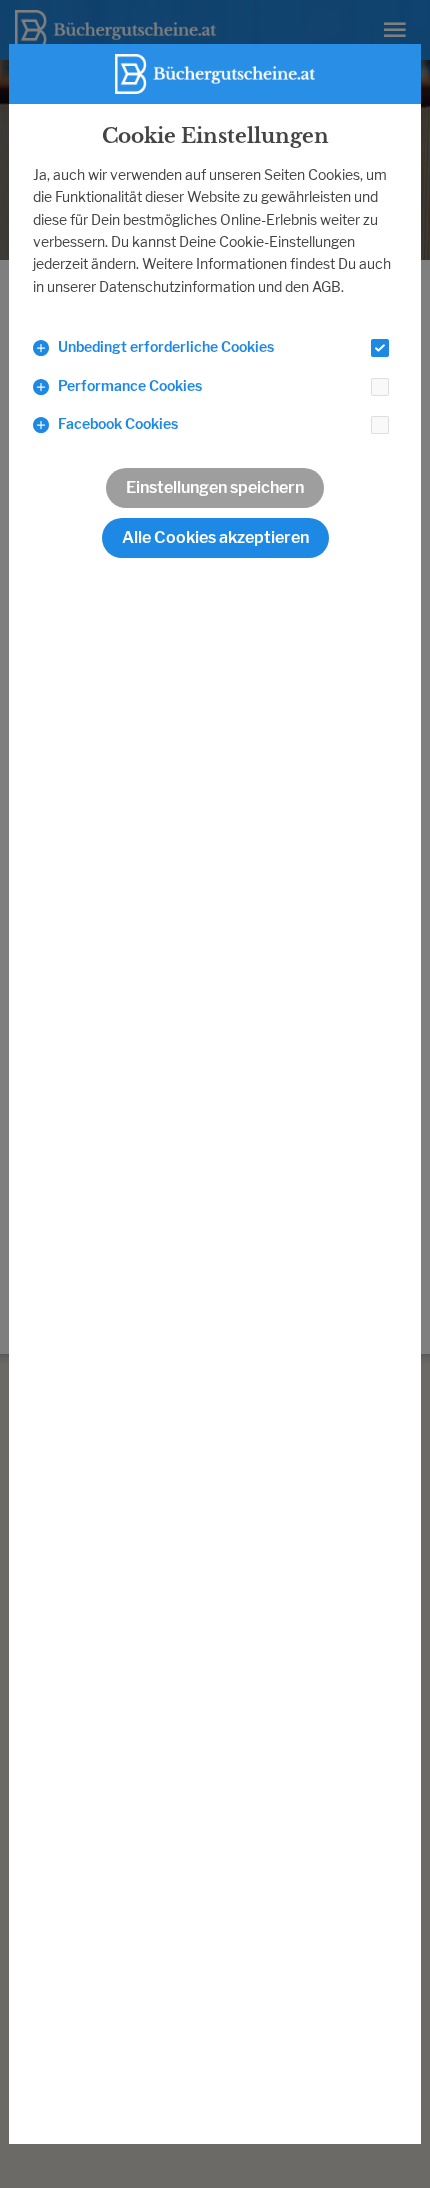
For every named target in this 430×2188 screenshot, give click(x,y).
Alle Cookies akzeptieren (215, 537)
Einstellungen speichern (215, 487)
